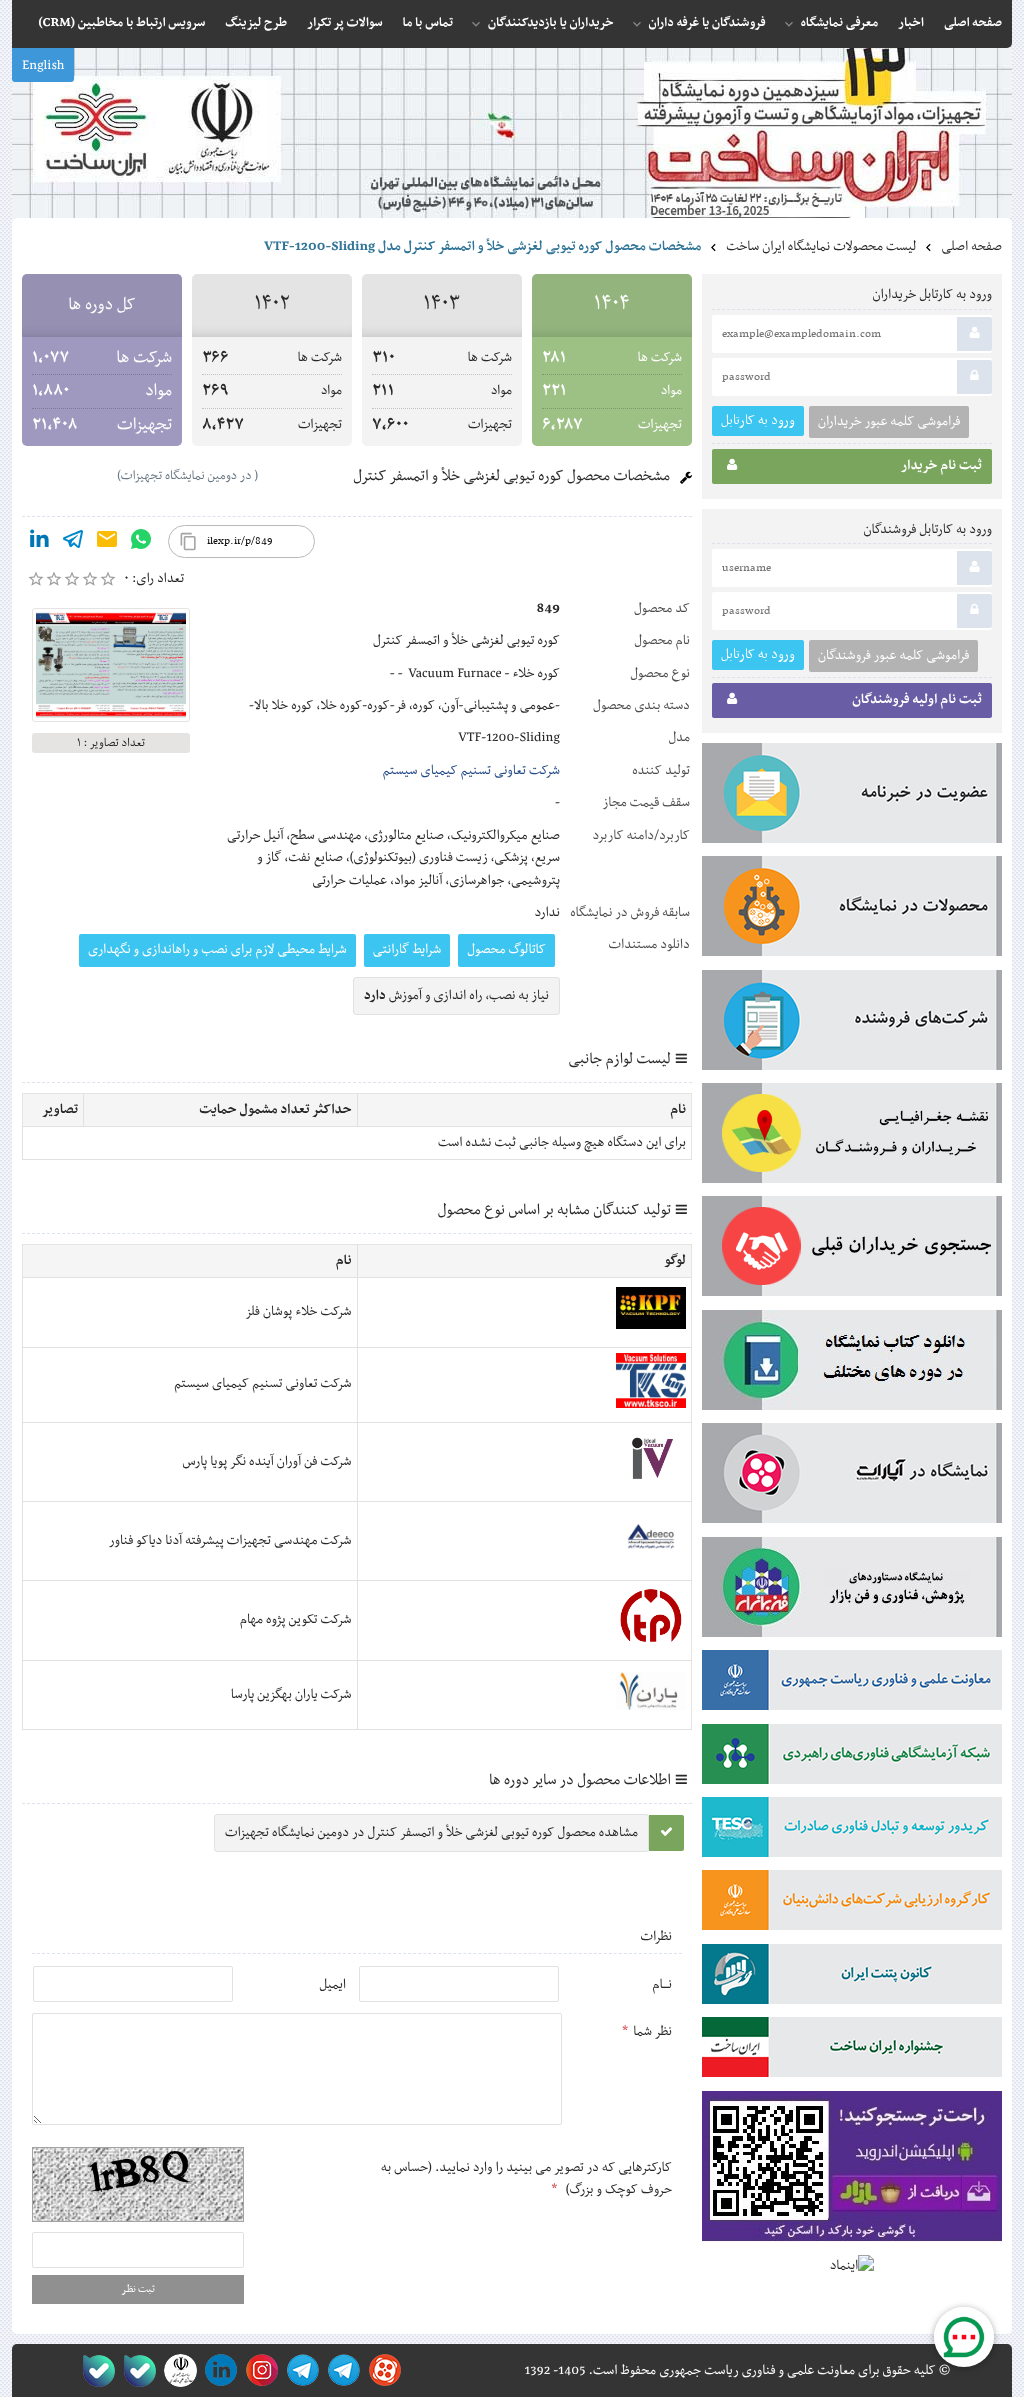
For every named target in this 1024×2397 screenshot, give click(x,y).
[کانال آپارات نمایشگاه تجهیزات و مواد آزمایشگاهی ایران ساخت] (852, 1477)
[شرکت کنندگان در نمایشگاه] (852, 1024)
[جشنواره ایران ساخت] (852, 2051)
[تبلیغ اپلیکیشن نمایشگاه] (852, 2170)
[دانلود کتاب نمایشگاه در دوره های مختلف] (852, 1364)
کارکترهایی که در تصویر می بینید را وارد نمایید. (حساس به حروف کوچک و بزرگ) (526, 2179)
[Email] (107, 543)
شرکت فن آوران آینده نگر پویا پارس (267, 1462)
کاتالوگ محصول (506, 950)
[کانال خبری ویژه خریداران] (299, 2370)
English (43, 66)
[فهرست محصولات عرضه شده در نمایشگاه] (852, 910)
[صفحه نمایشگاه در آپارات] (381, 2370)
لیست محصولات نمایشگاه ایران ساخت (821, 247)
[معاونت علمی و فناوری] (852, 1684)
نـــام (662, 1985)
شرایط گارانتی (407, 950)
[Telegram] (73, 543)
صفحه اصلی (971, 247)
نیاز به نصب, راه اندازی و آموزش (456, 996)
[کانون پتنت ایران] (852, 1978)
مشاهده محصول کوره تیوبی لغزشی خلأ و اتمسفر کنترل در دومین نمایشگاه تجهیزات (431, 1833)
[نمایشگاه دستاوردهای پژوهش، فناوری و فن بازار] (852, 1591)
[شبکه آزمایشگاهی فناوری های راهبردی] (852, 1758)
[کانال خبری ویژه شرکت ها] (340, 2370)
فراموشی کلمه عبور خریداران (889, 422)
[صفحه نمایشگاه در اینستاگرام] (258, 2370)
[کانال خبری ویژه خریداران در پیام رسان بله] (135, 2370)
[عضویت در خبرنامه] (852, 797)
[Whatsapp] (141, 543)
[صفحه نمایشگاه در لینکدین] (217, 2370)
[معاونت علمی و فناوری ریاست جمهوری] (176, 2370)
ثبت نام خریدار (941, 466)
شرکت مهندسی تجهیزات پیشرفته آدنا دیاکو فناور (230, 1541)
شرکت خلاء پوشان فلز (298, 1312)
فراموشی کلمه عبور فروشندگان (893, 656)
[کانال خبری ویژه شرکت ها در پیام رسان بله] (94, 2370)
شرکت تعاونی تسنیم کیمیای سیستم (471, 771)
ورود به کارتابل (758, 420)
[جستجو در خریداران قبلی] (852, 1250)
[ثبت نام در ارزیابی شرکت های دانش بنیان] (852, 1904)
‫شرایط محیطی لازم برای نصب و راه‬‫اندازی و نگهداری (217, 950)
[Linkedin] (39, 543)
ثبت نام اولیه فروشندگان (917, 700)
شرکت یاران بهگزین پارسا (291, 1695)
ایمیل (332, 1985)
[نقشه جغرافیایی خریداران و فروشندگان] (852, 1137)
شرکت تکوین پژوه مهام (296, 1620)
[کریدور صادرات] (852, 1831)
